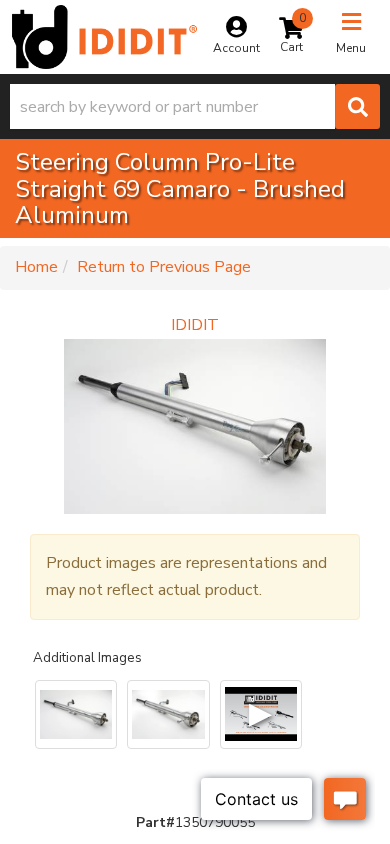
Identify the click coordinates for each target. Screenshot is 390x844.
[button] (195, 106)
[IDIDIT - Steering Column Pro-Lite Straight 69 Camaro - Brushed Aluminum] (195, 426)
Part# (155, 822)
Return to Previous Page (164, 267)
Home (36, 267)
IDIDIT (195, 325)
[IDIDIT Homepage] (104, 37)
